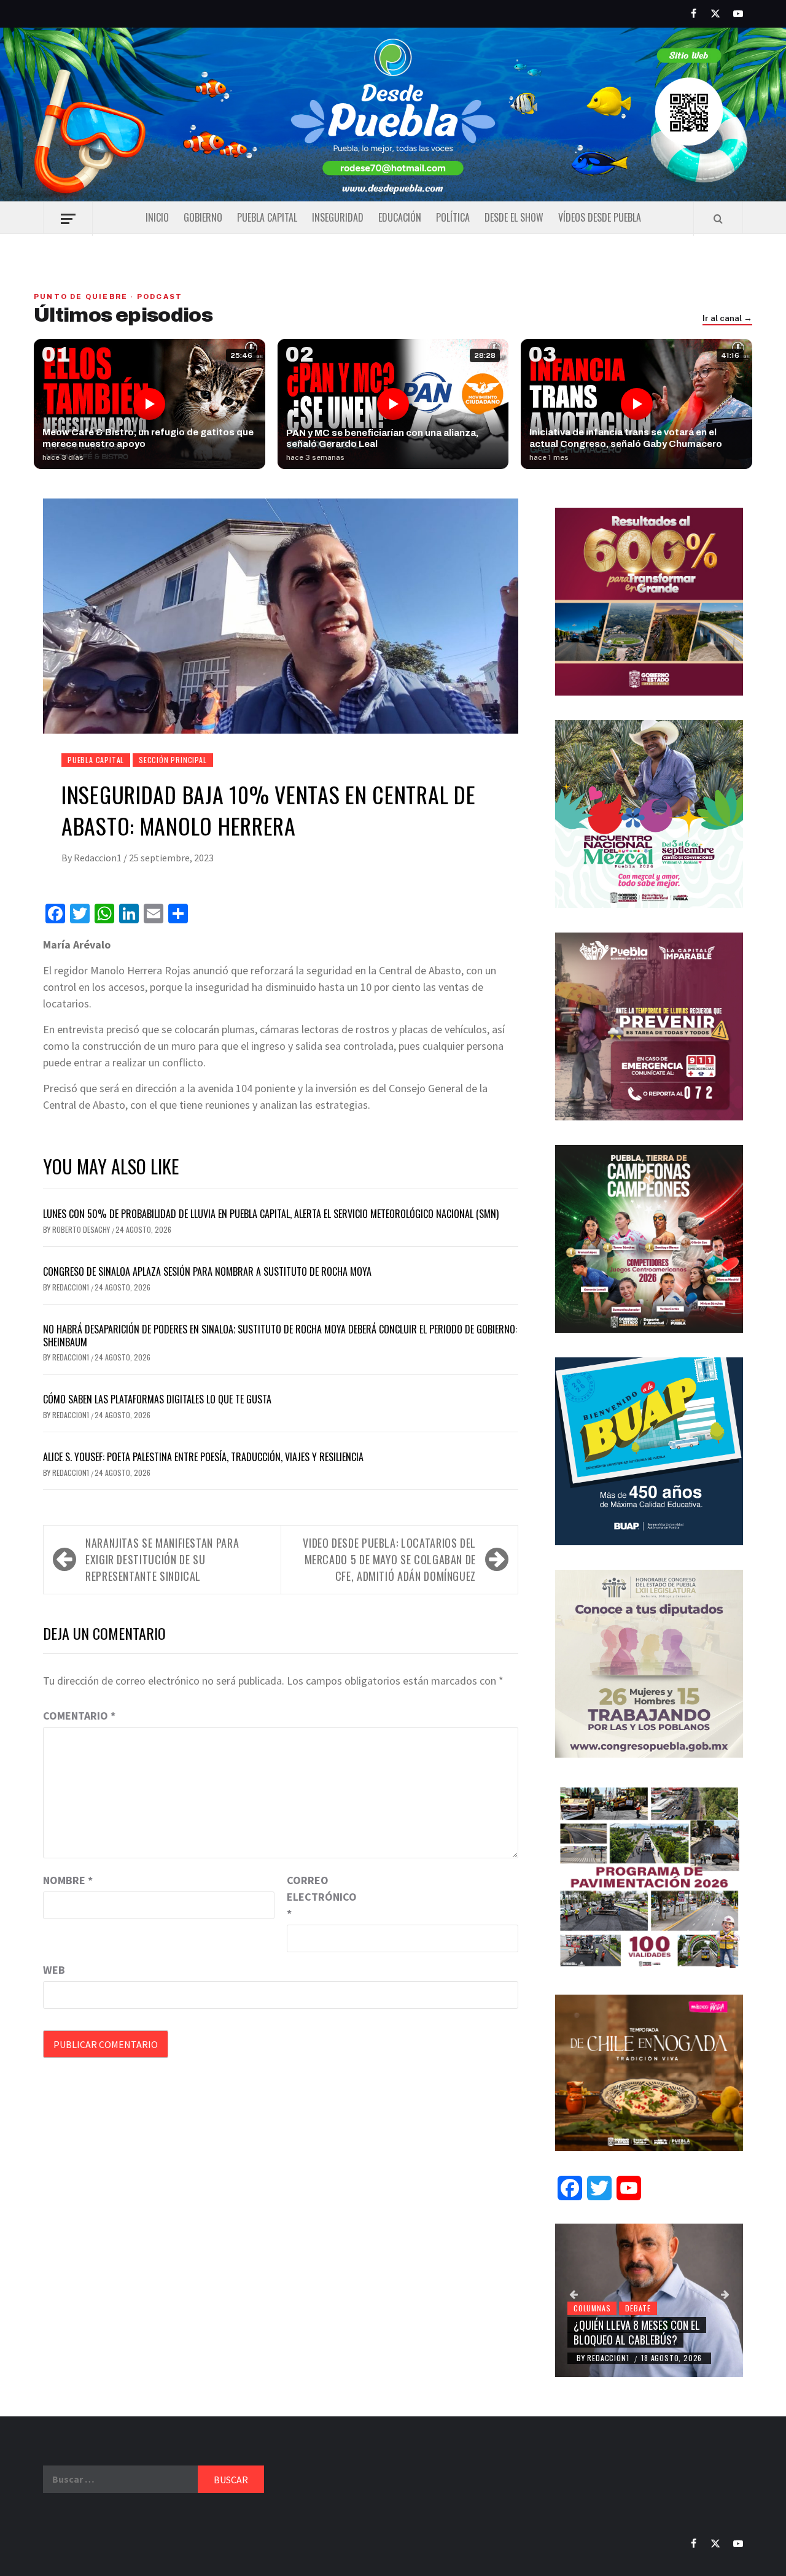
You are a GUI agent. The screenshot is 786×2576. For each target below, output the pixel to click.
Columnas (592, 2308)
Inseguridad (338, 217)
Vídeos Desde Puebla (600, 217)
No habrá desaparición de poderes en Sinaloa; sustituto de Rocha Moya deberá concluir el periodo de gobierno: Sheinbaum (280, 1336)
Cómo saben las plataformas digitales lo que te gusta (157, 1399)
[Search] (718, 219)
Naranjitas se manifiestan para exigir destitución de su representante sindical (162, 1559)
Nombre (68, 1880)
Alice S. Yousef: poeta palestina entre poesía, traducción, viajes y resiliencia (203, 1457)
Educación (400, 217)
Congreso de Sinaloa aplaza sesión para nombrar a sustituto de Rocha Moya (207, 1271)
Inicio (157, 217)
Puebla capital (267, 217)
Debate (638, 2308)
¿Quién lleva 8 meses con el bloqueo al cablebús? (637, 2332)
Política (453, 217)
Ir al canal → (727, 319)
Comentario (79, 1716)
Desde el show (514, 217)
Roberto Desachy (82, 1229)
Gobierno (203, 217)
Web (54, 1970)
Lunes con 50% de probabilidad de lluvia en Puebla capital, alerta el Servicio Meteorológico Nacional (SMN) (271, 1214)
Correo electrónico (317, 1897)
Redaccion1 (99, 858)
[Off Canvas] (68, 219)
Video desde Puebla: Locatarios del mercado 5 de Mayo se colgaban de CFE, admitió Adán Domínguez (389, 1559)
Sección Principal (173, 760)
